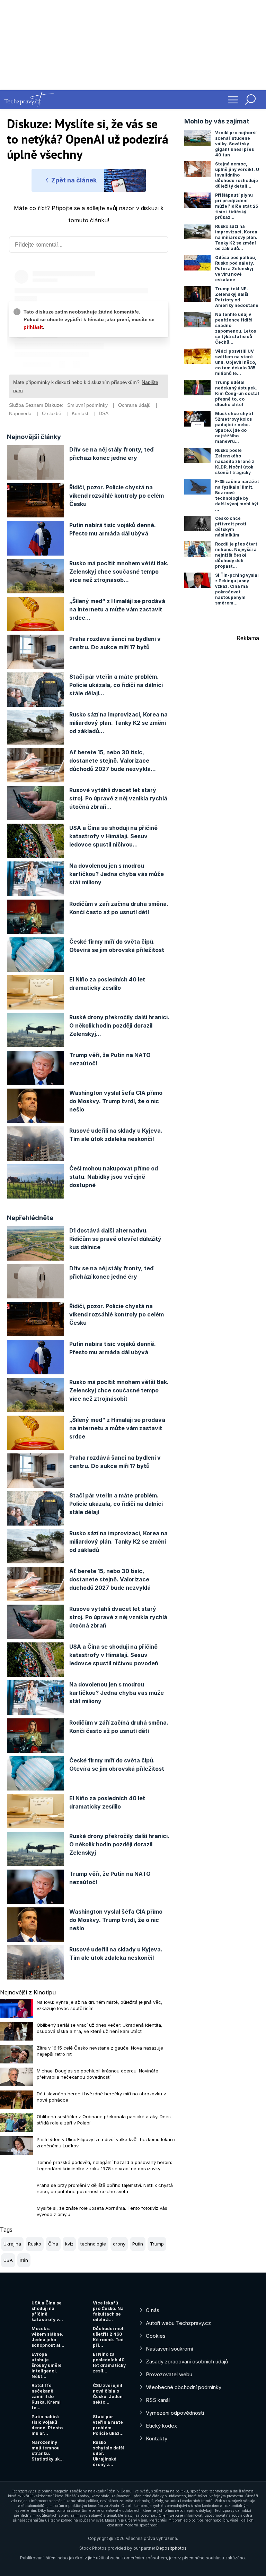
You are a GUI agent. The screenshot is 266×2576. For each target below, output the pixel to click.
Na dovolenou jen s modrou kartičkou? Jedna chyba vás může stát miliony (117, 874)
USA (8, 2260)
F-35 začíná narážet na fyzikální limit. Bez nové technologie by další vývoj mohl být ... (237, 495)
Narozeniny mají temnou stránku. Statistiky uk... (48, 2451)
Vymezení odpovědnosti (175, 2413)
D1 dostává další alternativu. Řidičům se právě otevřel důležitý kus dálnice (115, 1239)
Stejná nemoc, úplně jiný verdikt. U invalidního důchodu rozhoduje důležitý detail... (237, 175)
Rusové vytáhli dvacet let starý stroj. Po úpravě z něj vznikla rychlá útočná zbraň (118, 1617)
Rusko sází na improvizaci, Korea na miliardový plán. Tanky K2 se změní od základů (118, 1542)
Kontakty (157, 2438)
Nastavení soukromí (169, 2349)
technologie (93, 2244)
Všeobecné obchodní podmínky (184, 2387)
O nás (153, 2310)
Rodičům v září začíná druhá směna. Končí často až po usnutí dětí (119, 908)
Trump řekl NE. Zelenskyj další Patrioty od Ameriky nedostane (237, 297)
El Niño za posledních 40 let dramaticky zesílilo (107, 984)
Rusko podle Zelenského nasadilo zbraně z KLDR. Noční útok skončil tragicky (235, 461)
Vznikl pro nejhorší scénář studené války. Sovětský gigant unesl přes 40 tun (236, 144)
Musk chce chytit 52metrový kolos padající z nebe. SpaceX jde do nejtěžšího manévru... (234, 427)
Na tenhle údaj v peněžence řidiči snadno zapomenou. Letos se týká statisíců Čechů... (236, 328)
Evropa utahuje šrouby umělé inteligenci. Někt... (47, 2365)
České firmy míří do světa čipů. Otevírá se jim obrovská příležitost (117, 946)
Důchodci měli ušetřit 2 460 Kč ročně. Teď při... (109, 2337)
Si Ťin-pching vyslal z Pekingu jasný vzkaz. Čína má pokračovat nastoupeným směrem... (237, 589)
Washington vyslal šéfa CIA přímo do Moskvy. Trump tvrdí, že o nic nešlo (116, 1101)
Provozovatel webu (169, 2374)
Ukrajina (12, 2244)
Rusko (35, 2244)
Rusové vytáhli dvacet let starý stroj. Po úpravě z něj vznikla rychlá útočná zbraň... (118, 798)
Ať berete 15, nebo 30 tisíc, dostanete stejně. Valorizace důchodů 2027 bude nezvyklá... (113, 761)
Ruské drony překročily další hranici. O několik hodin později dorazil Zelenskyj (119, 1844)
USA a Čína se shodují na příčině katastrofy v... (47, 2311)
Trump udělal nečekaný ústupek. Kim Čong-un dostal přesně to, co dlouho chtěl (237, 393)
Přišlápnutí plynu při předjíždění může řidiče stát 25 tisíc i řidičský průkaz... (237, 206)
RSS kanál (158, 2400)
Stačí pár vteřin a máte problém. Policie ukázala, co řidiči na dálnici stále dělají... (116, 685)
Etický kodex (161, 2426)
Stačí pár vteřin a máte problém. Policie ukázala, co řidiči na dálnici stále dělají (116, 1504)
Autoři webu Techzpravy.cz (178, 2323)
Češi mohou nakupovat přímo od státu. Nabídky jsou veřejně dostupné (114, 1177)
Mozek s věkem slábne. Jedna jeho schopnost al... (48, 2337)
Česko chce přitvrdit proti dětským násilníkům (231, 527)
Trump (157, 2244)
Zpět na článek (73, 180)
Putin (138, 2244)
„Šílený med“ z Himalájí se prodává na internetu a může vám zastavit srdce (117, 1428)
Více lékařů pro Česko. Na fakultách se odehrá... (108, 2311)
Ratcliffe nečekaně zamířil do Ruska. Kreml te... (46, 2397)
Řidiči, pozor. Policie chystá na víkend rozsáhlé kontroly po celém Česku (117, 496)
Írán (24, 2260)
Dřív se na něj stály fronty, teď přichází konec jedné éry (112, 454)
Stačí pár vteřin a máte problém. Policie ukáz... (108, 2425)
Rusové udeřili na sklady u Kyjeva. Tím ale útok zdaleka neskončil (116, 1135)
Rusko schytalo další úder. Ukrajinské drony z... (108, 2453)
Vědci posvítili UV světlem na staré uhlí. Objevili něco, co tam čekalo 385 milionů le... (236, 362)
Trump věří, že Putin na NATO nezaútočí (110, 1059)
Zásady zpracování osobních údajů (187, 2362)
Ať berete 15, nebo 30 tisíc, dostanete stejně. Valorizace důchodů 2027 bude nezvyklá (110, 1579)
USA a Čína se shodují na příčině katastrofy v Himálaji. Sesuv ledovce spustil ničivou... (113, 836)
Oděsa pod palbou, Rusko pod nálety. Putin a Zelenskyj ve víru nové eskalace (236, 269)
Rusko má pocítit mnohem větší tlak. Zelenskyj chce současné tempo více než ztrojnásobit (119, 1390)
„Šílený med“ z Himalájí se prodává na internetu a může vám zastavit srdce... (117, 609)
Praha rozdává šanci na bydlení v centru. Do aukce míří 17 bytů (115, 643)
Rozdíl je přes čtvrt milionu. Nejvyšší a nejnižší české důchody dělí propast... (236, 555)
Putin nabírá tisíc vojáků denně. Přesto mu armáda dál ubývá (113, 529)
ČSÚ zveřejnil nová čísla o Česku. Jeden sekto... (108, 2394)
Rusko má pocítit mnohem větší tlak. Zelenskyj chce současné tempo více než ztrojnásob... (119, 572)
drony (119, 2244)
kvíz (69, 2244)
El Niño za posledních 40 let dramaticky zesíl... (109, 2363)
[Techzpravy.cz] (29, 100)
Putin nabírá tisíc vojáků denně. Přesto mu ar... (47, 2425)
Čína (53, 2244)
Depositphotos (171, 2548)
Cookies (156, 2336)
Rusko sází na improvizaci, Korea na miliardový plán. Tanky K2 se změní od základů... (118, 723)
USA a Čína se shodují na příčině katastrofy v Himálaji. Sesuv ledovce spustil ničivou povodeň (114, 1655)
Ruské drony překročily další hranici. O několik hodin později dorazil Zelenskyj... (119, 1025)
